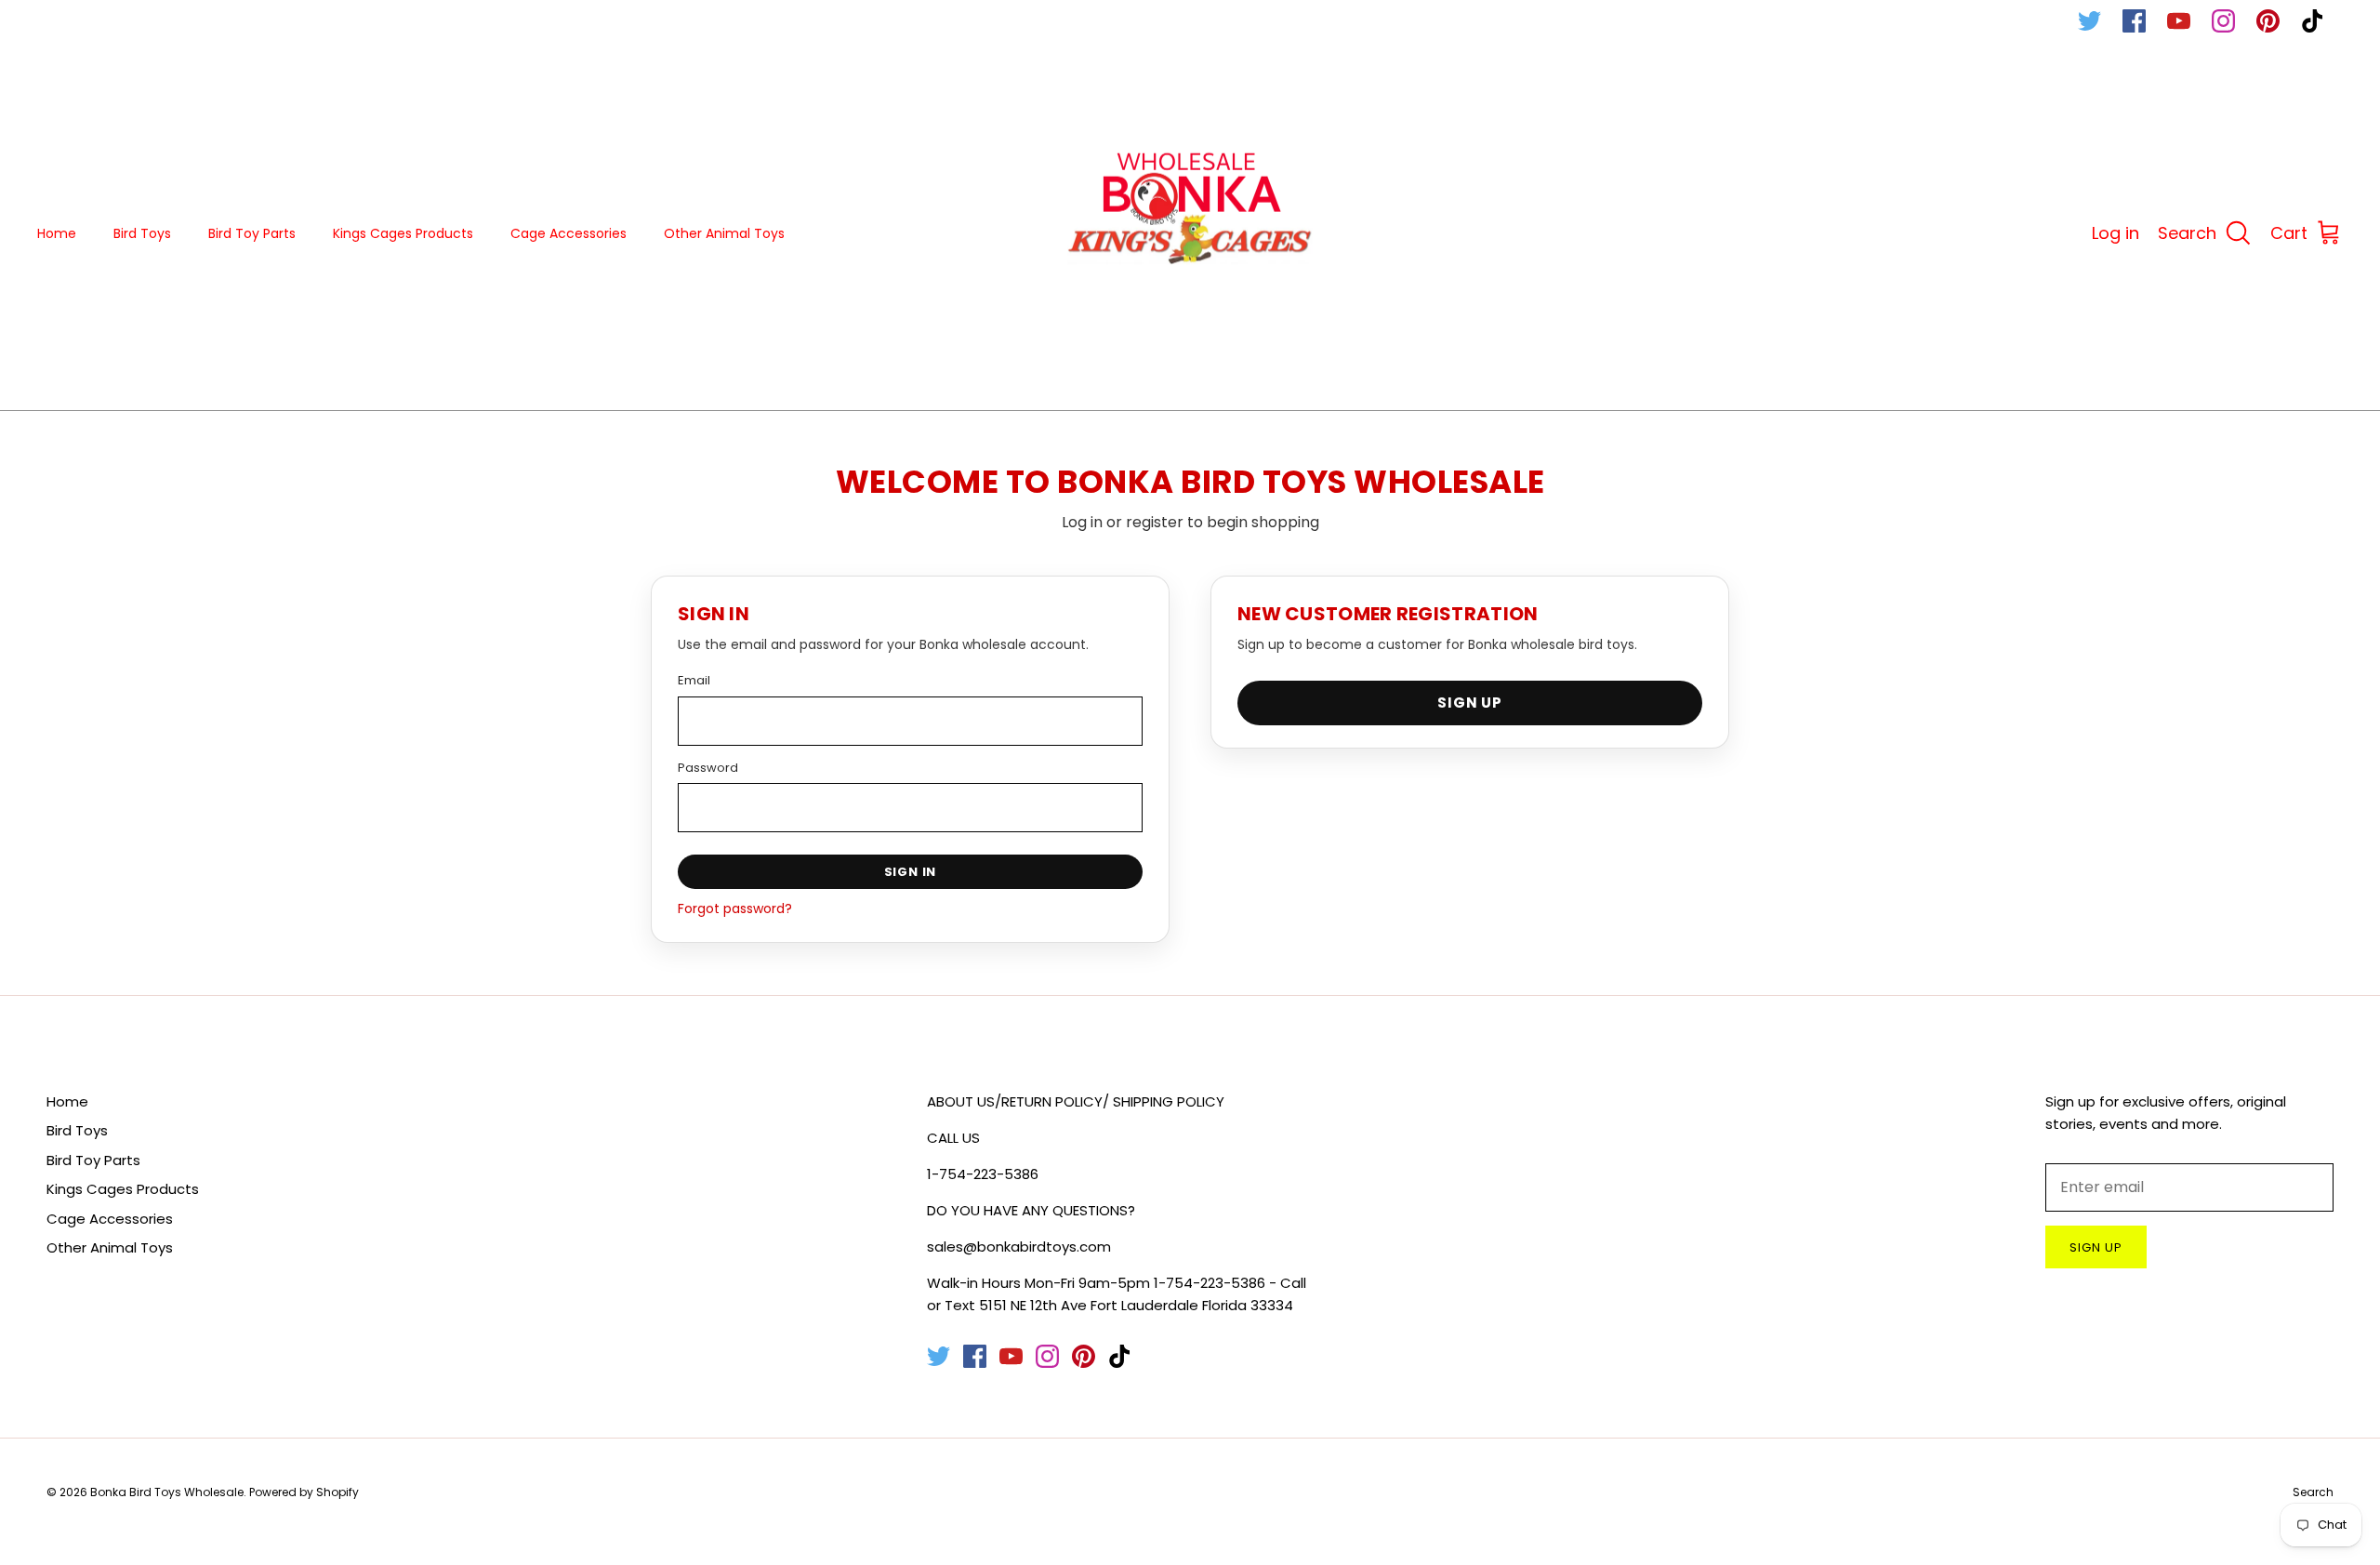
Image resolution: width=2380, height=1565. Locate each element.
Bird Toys (142, 233)
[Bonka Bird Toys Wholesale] (1190, 234)
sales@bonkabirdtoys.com (1019, 1247)
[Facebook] (2134, 21)
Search (2313, 1492)
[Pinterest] (2268, 21)
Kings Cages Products (403, 233)
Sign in (911, 872)
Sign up (2096, 1247)
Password (708, 768)
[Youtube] (2179, 21)
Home (57, 233)
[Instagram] (2223, 21)
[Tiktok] (2313, 21)
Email (694, 680)
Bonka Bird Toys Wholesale (167, 1492)
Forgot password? (735, 908)
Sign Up (1470, 703)
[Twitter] (2089, 21)
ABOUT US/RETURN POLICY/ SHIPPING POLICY (1076, 1101)
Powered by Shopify (304, 1492)
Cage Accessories (569, 233)
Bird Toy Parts (252, 233)
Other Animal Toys (724, 233)
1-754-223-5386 (983, 1174)
